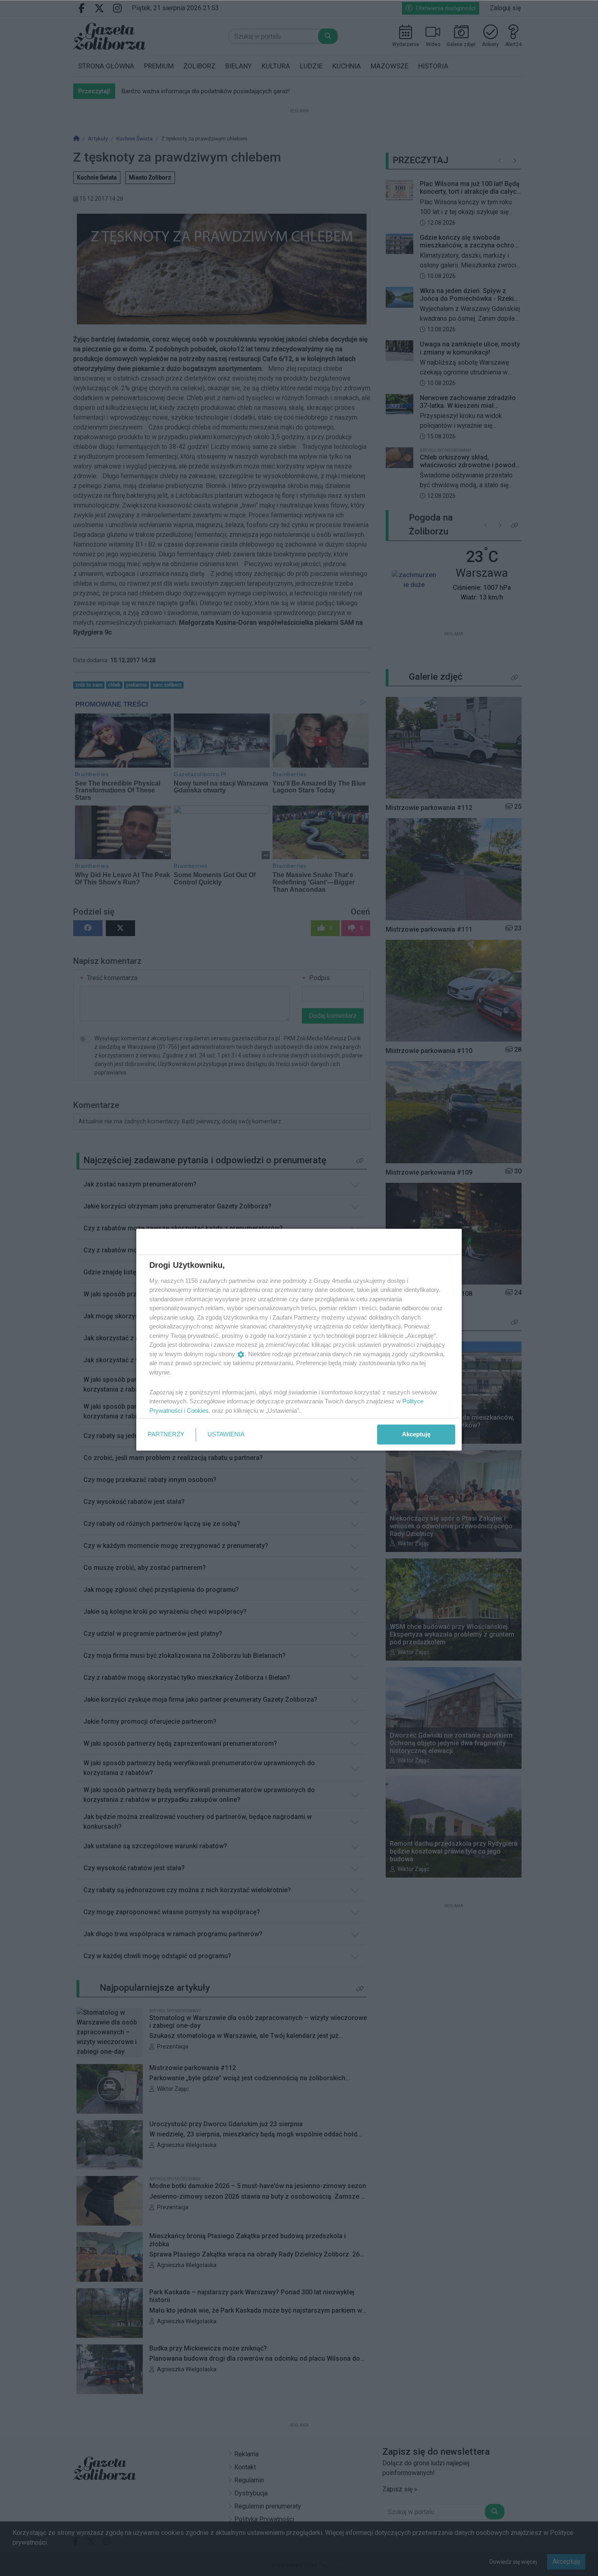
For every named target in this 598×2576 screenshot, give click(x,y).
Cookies (198, 1411)
